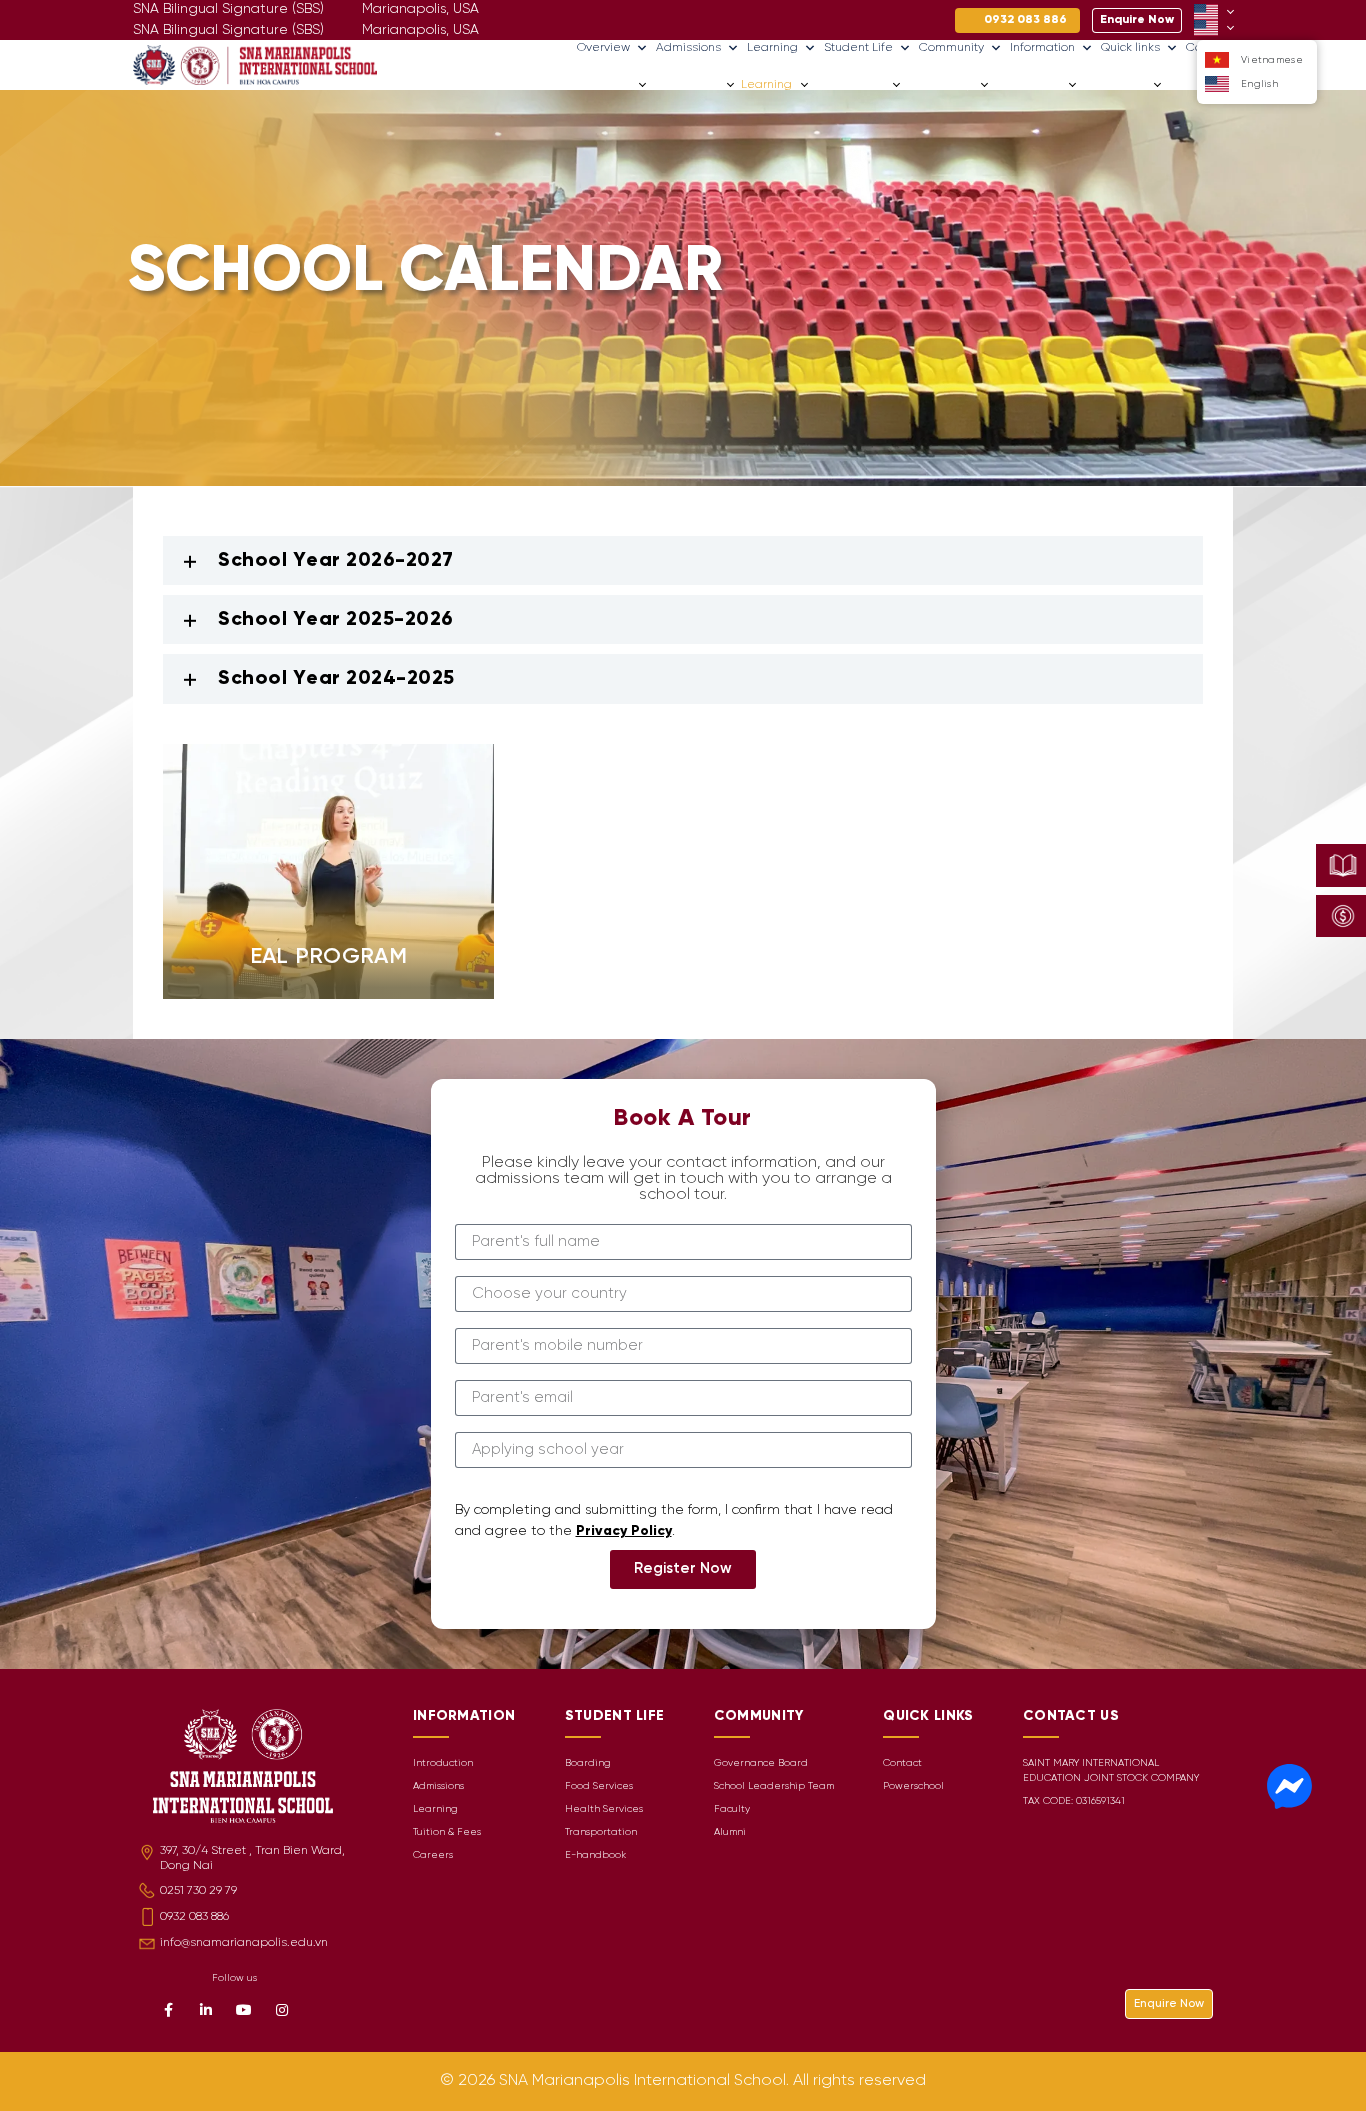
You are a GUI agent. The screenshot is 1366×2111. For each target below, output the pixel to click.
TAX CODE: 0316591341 (1074, 1801)
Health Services (604, 1809)
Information (1042, 47)
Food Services (599, 1786)
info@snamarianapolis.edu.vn (244, 1942)
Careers (1191, 84)
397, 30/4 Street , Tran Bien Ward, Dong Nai (252, 1858)
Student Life (858, 47)
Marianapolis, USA (420, 30)
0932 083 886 (194, 1916)
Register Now (683, 1569)
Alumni (730, 1832)
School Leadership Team (774, 1786)
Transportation (601, 1832)
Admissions (688, 47)
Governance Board (761, 1763)
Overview (603, 47)
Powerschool (913, 1786)
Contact (902, 1763)
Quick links (1130, 47)
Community (951, 47)
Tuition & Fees (447, 1832)
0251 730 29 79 (198, 1890)
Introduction (443, 1763)
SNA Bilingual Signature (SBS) (228, 30)
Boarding (588, 1763)
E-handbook (595, 1855)
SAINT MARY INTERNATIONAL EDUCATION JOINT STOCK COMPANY (1111, 1771)
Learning (772, 47)
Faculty (732, 1809)
